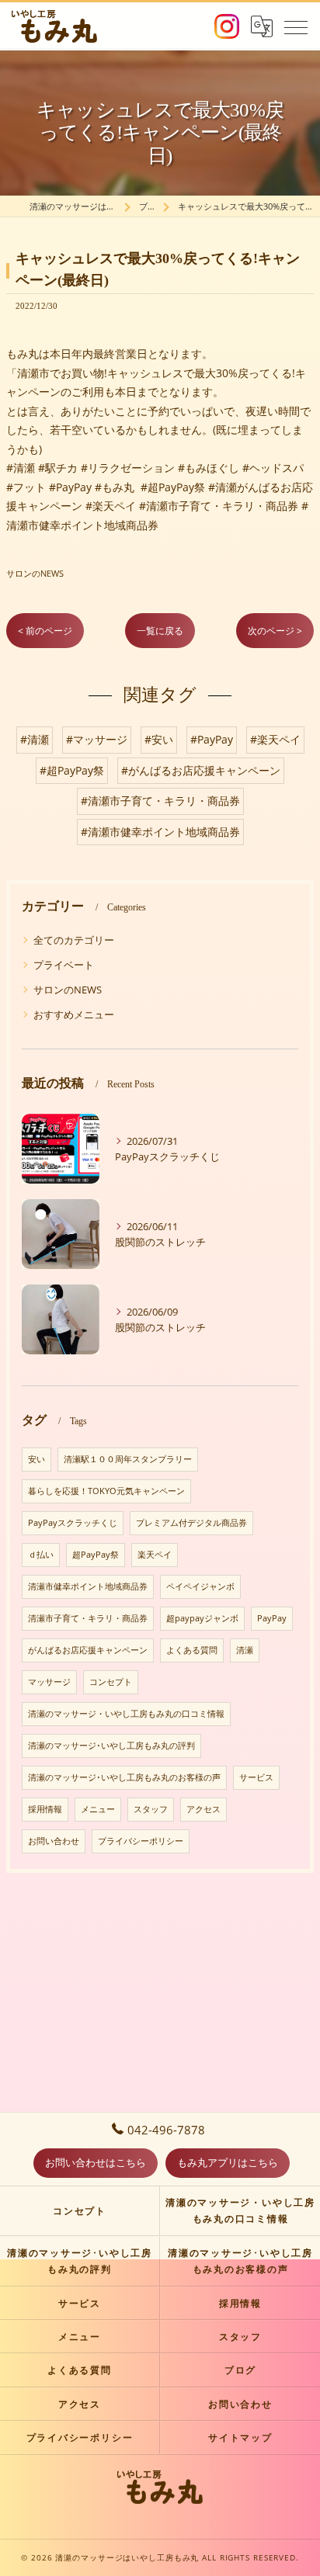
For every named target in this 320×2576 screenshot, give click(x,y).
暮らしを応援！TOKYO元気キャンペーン (106, 1491)
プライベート (64, 965)
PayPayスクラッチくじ (73, 1523)
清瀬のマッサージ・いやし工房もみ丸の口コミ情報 (126, 1714)
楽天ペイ (155, 1555)
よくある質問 (192, 1650)
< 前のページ (45, 631)
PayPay (272, 1618)
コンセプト (111, 1682)
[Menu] (296, 26)
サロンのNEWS (35, 573)
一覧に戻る (160, 631)
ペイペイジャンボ (200, 1586)
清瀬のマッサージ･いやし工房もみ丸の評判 (111, 1746)
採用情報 (45, 1809)
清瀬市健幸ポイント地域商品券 (88, 1586)
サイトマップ (240, 2437)
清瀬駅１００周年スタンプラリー (128, 1459)
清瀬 (245, 1650)
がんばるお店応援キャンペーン (88, 1650)
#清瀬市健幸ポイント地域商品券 (160, 832)
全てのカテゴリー (74, 940)
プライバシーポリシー (141, 1841)
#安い (159, 739)
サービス (256, 1777)
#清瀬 (35, 739)
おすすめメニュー (74, 1014)
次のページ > (275, 631)
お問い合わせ (54, 1841)
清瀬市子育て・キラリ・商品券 (88, 1618)
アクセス (203, 1809)
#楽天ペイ (275, 739)
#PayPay (212, 739)
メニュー (98, 1809)
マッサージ (49, 1682)
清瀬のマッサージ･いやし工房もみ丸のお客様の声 (124, 1777)
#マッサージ (97, 739)
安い (37, 1459)
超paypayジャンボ (202, 1618)
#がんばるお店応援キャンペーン (201, 770)
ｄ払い (41, 1555)
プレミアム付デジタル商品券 (191, 1523)
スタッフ (151, 1809)
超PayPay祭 (96, 1555)
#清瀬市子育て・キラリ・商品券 (160, 801)
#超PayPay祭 (72, 770)
